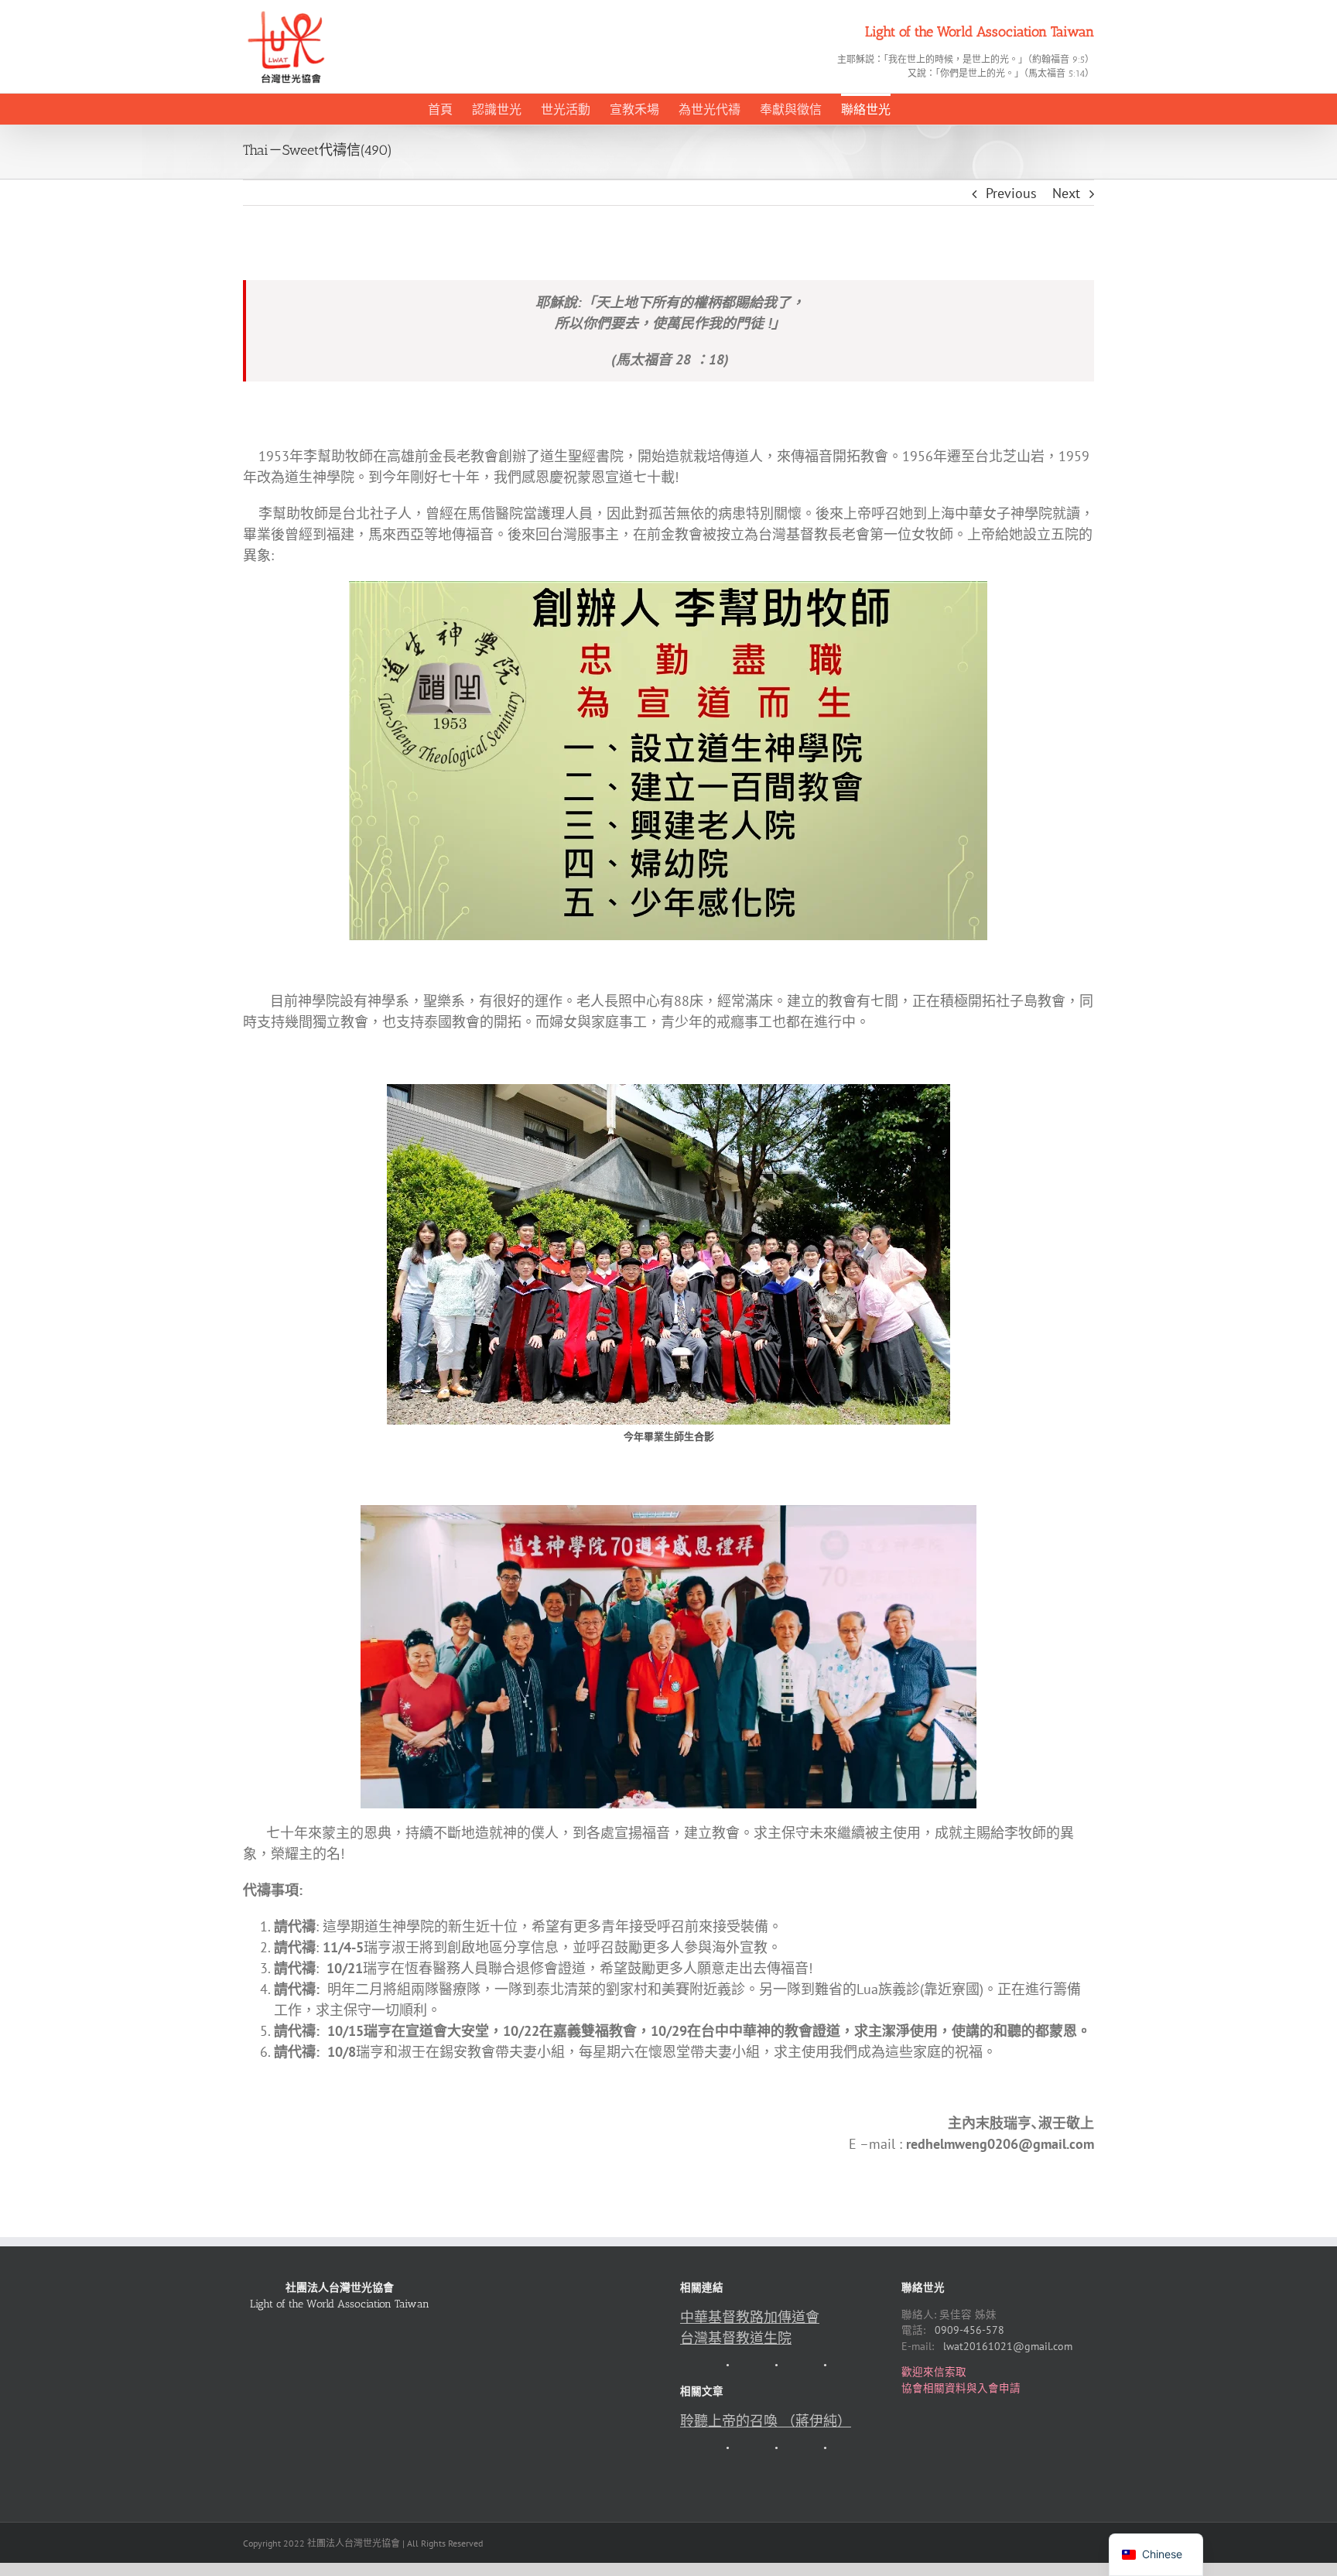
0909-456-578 (969, 2330)
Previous (1011, 193)
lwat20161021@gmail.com (1008, 2346)
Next (1066, 193)
